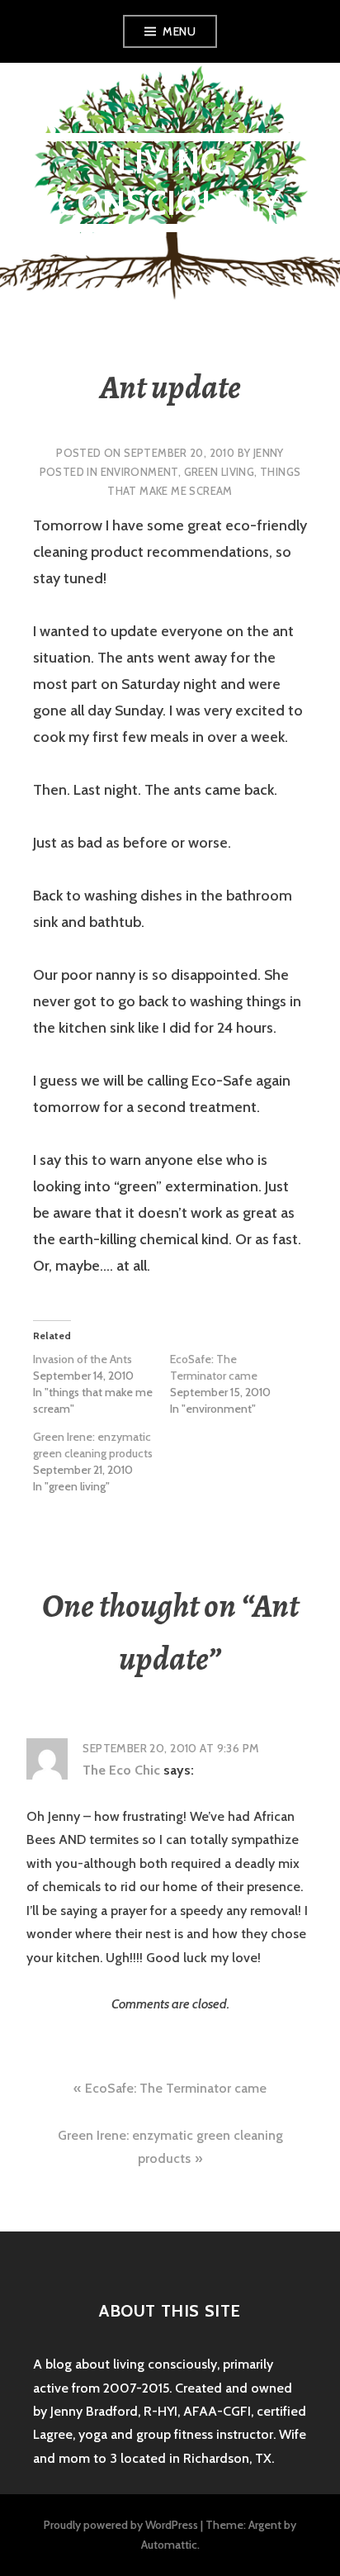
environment (139, 472)
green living (220, 472)
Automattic (169, 2545)
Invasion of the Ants (83, 1359)
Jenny (269, 453)
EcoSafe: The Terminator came (214, 1367)
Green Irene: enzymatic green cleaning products (93, 1445)
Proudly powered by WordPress (121, 2525)
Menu (179, 31)
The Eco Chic (121, 1770)
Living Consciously (170, 182)
